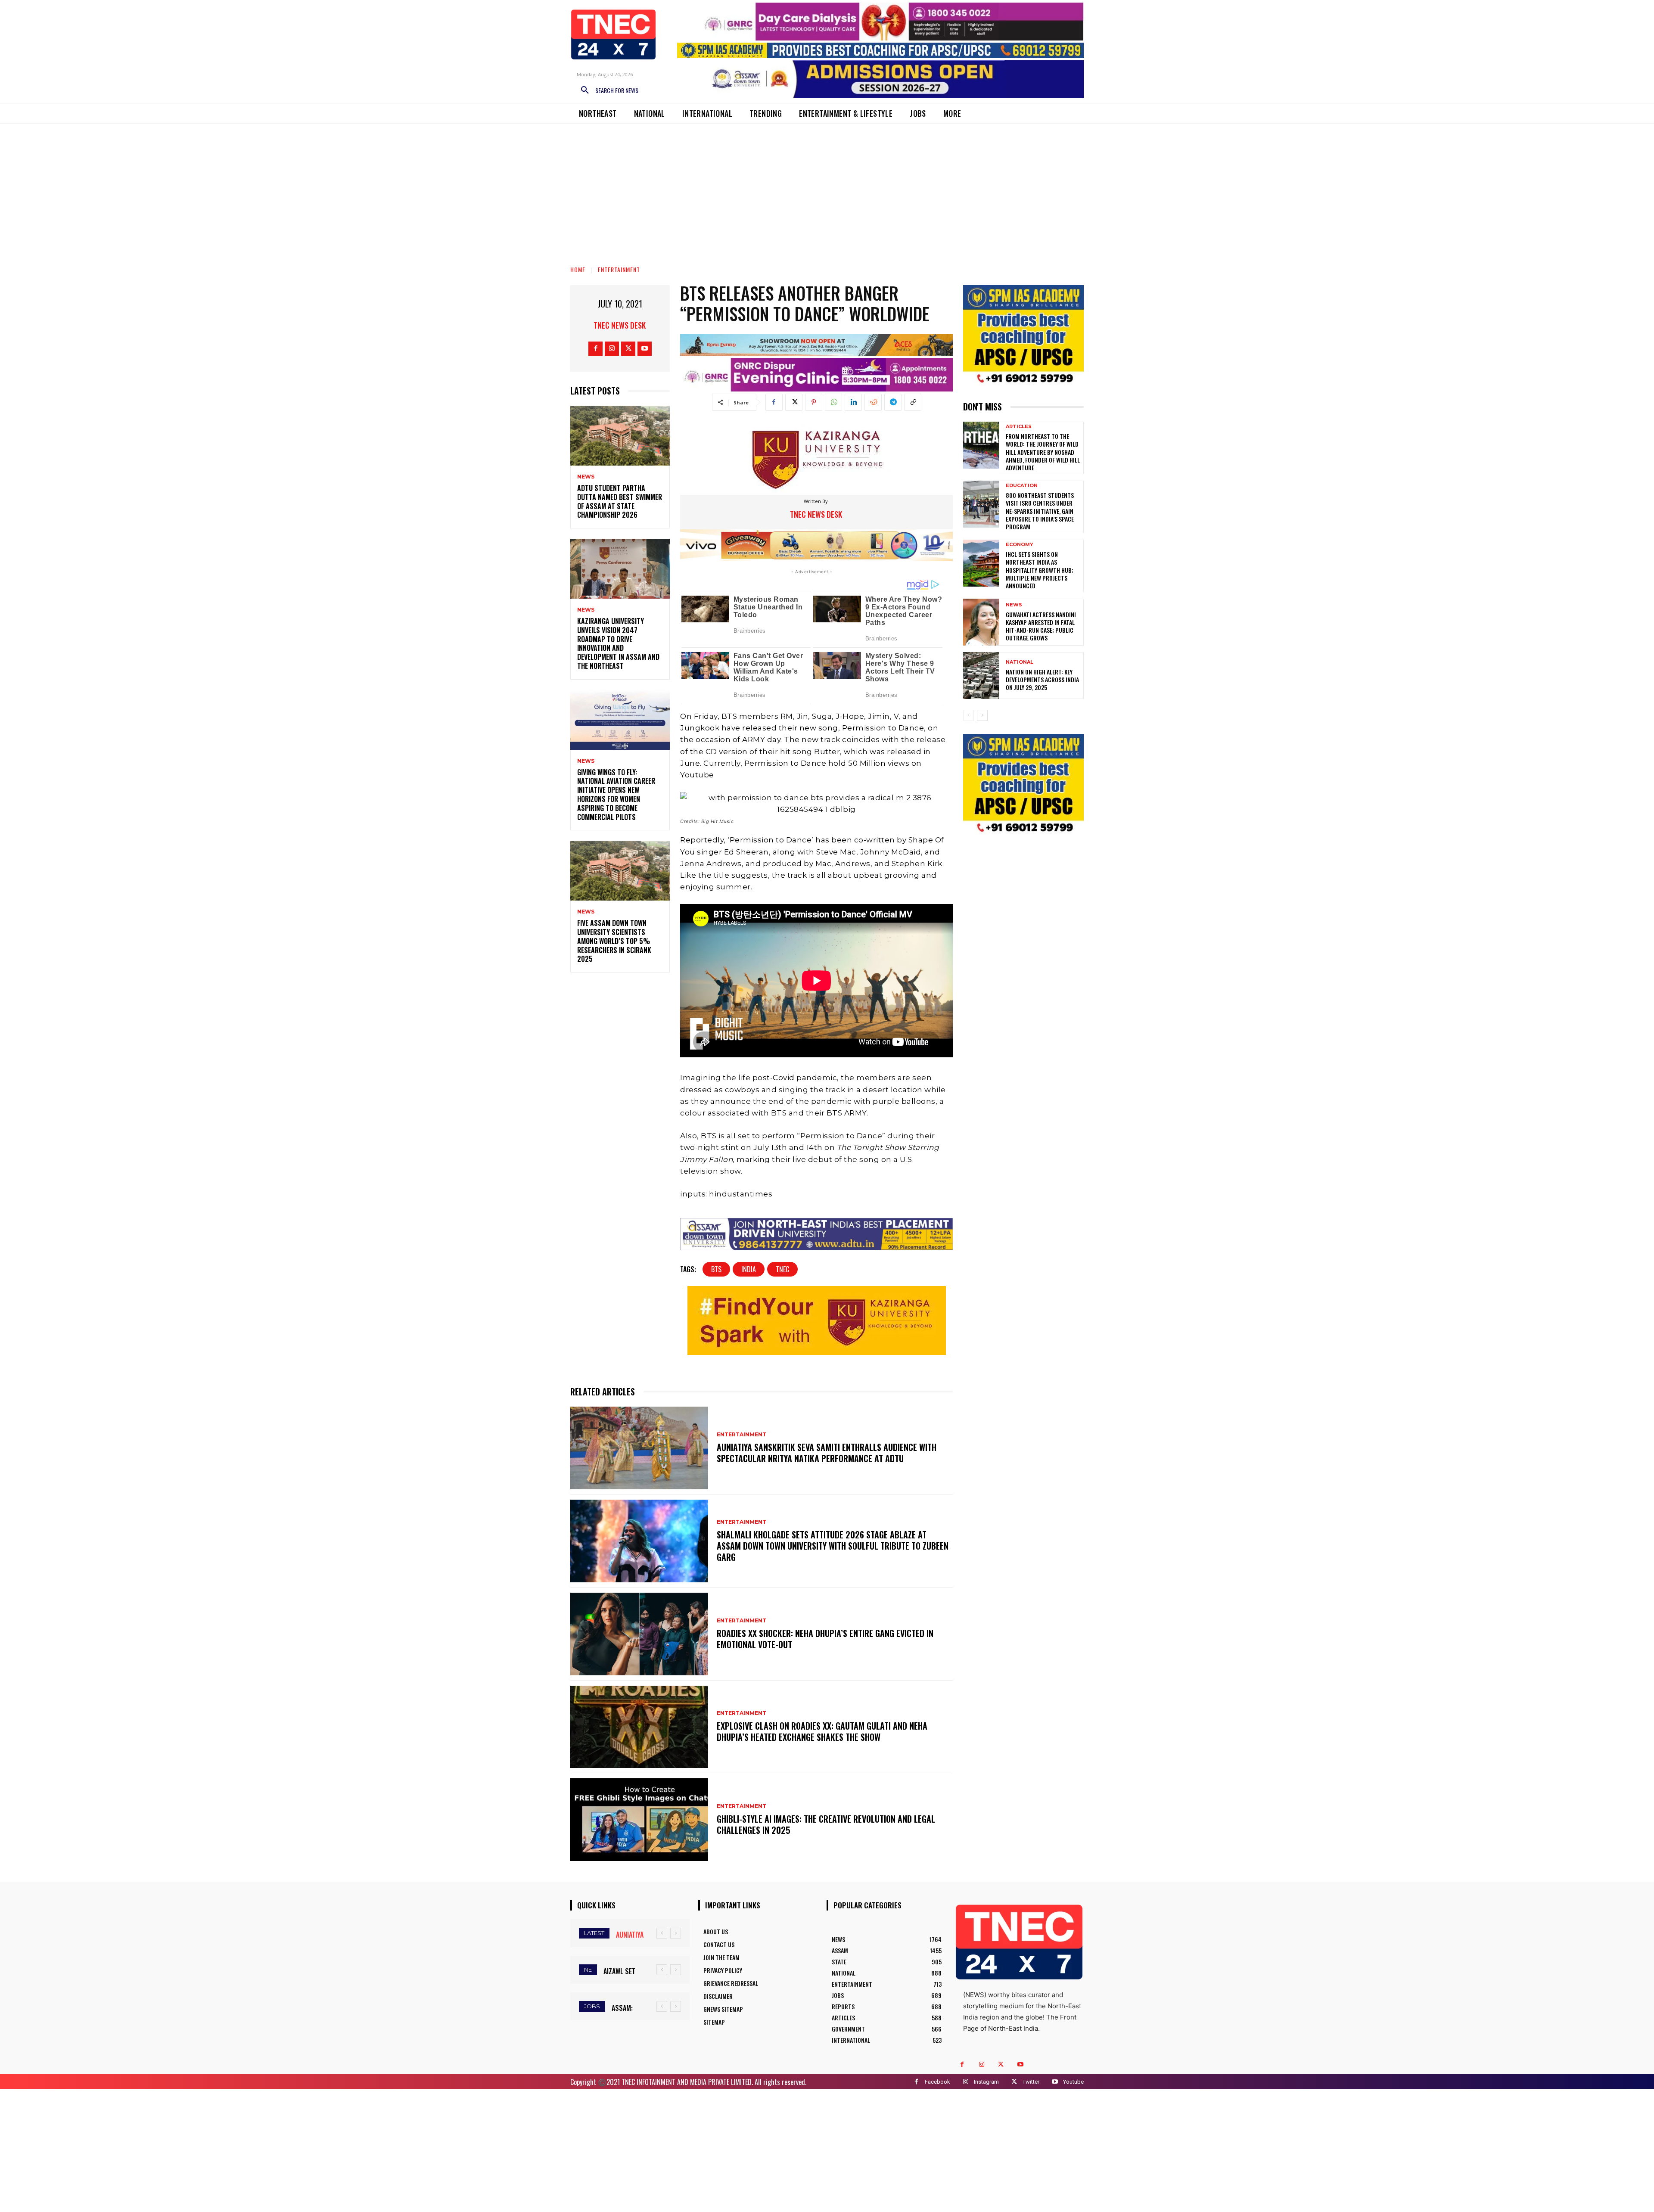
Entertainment (619, 269)
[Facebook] (595, 349)
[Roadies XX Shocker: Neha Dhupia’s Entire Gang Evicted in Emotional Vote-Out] (639, 1634)
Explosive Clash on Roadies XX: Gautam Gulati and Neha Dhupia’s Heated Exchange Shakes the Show (822, 1731)
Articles (1019, 427)
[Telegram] (893, 402)
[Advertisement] (827, 189)
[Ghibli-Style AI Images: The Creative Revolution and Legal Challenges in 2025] (639, 1820)
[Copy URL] (913, 402)
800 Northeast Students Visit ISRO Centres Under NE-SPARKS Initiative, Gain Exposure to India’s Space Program (1040, 511)
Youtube (1073, 2082)
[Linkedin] (853, 402)
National (1020, 662)
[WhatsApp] (833, 402)
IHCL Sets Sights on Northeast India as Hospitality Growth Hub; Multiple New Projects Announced (1040, 570)
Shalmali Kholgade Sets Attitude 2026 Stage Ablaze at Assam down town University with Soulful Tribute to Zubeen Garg (833, 1546)
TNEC (782, 1269)
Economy (1020, 545)
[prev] (662, 1933)
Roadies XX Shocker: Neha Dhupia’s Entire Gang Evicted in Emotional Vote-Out (825, 1639)
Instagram (986, 2082)
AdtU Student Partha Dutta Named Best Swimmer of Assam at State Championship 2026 (620, 501)
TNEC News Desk (620, 325)
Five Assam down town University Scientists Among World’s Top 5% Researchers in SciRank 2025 (614, 941)
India (749, 1269)
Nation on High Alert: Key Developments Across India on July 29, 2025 (1042, 679)
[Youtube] (645, 349)
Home (578, 269)
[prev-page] (968, 715)
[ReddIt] (873, 402)
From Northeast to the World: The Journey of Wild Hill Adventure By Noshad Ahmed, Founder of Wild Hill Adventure (1043, 452)
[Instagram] (612, 349)
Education (1022, 486)
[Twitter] (628, 349)
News (586, 477)
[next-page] (982, 715)
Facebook (937, 2082)
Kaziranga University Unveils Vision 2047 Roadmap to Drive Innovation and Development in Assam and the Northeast (618, 643)
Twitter (1031, 2082)
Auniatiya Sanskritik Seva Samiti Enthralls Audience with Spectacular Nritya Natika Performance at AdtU (827, 1453)
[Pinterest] (814, 402)
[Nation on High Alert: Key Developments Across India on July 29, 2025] (981, 676)
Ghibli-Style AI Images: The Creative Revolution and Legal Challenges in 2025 (826, 1824)
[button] (606, 90)
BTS (716, 1269)
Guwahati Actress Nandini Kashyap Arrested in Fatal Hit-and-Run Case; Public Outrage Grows (1041, 626)
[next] (676, 1933)
